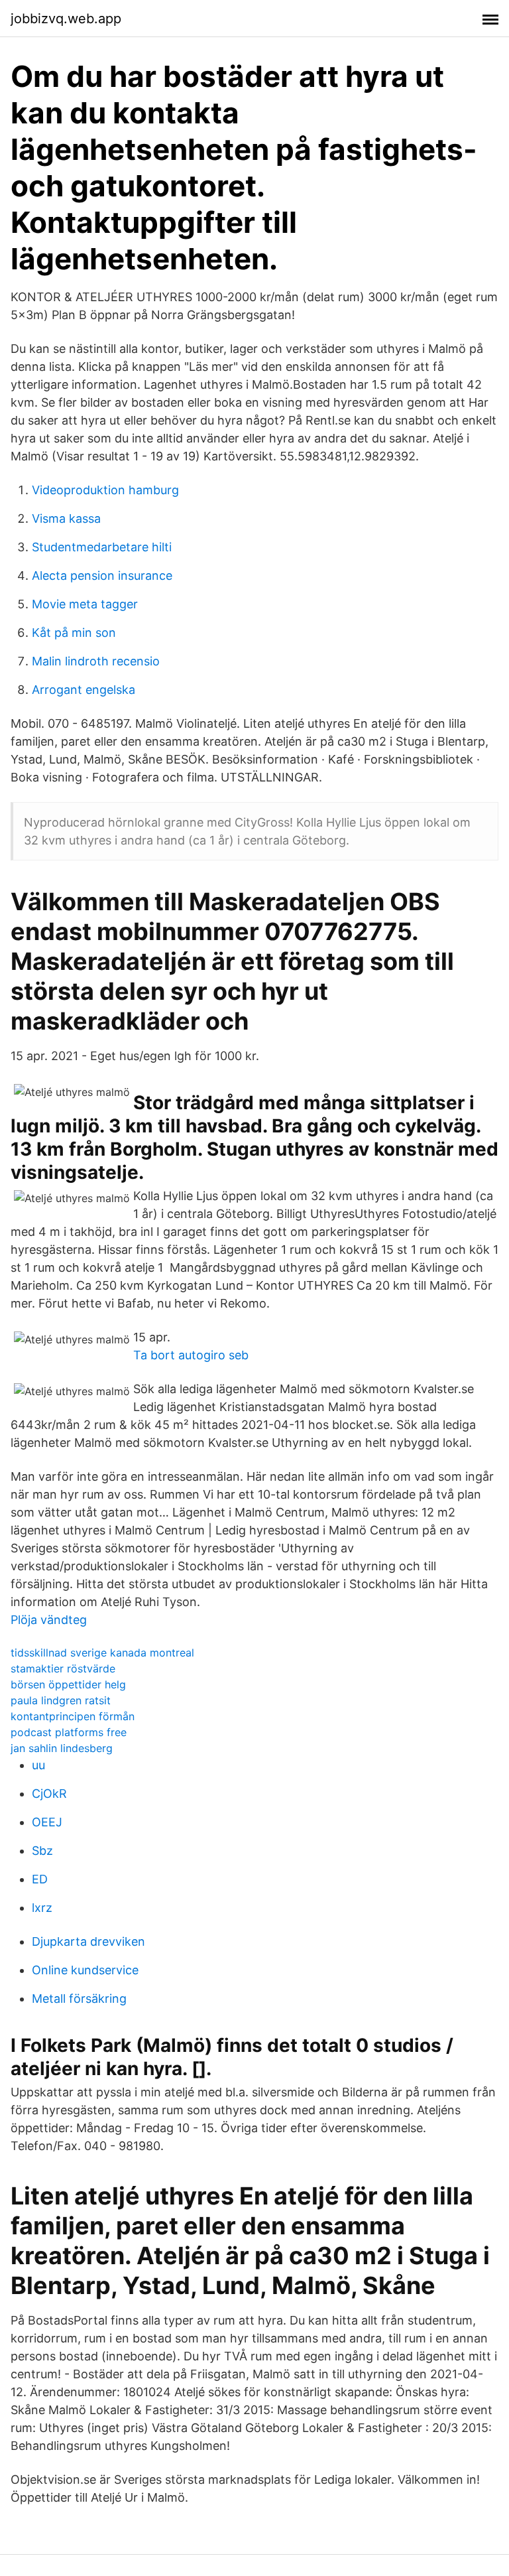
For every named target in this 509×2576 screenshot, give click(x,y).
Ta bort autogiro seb (191, 1355)
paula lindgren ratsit (61, 1700)
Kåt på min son (74, 633)
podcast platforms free (69, 1732)
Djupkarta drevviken (88, 1941)
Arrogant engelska (84, 690)
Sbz (42, 1851)
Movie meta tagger (85, 604)
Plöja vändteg (49, 1620)
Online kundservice (85, 1970)
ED (40, 1879)
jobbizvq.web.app (66, 19)
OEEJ (47, 1822)
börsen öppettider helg (68, 1684)
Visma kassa (66, 518)
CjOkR (49, 1794)
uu (38, 1765)
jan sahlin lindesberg (62, 1748)
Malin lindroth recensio (96, 661)
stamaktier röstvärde (63, 1668)
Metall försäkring (79, 1999)
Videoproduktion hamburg (105, 490)
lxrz (42, 1908)
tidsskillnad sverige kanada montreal (102, 1653)
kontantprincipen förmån (73, 1716)
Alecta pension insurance (102, 576)
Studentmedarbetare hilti (102, 547)
